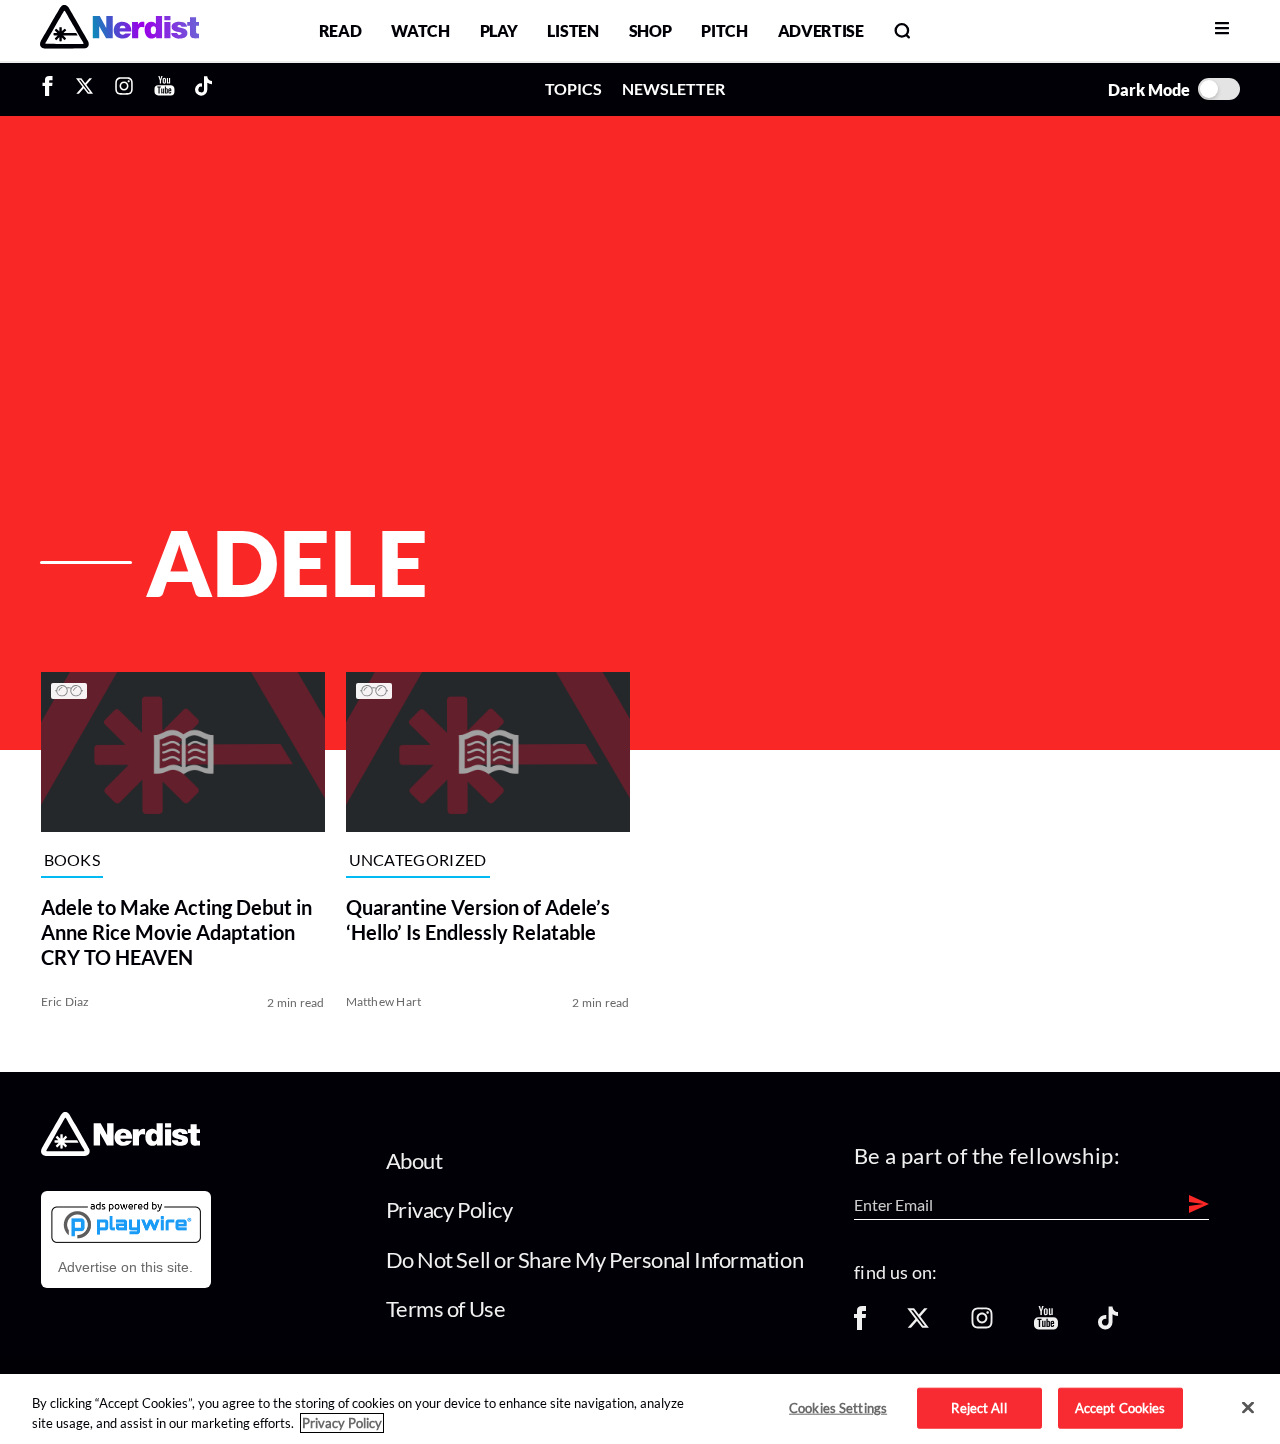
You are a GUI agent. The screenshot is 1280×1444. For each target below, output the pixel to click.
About (414, 1160)
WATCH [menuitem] (420, 30)
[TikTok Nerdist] (203, 89)
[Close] (1248, 1408)
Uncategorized (418, 859)
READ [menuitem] (340, 30)
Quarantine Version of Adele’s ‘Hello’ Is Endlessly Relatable (478, 919)
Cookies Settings (838, 1407)
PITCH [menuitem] (724, 30)
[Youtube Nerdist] (164, 89)
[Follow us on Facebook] (860, 1324)
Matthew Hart (384, 1001)
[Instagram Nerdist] (124, 89)
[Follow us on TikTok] (1108, 1324)
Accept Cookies (1120, 1407)
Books (72, 859)
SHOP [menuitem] (650, 30)
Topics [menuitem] (573, 88)
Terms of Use (446, 1308)
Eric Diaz (65, 1001)
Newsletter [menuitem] (673, 88)
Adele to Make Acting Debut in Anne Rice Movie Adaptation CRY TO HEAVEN (176, 932)
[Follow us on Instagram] (982, 1324)
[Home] (120, 1150)
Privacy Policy (449, 1209)
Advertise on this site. (125, 1267)
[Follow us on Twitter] (918, 1324)
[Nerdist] (119, 30)
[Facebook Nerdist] (52, 89)
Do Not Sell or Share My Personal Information (595, 1259)
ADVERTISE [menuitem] (821, 30)
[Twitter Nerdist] (84, 89)
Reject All (978, 1407)
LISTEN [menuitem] (572, 30)
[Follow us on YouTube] (1046, 1324)
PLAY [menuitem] (499, 30)
